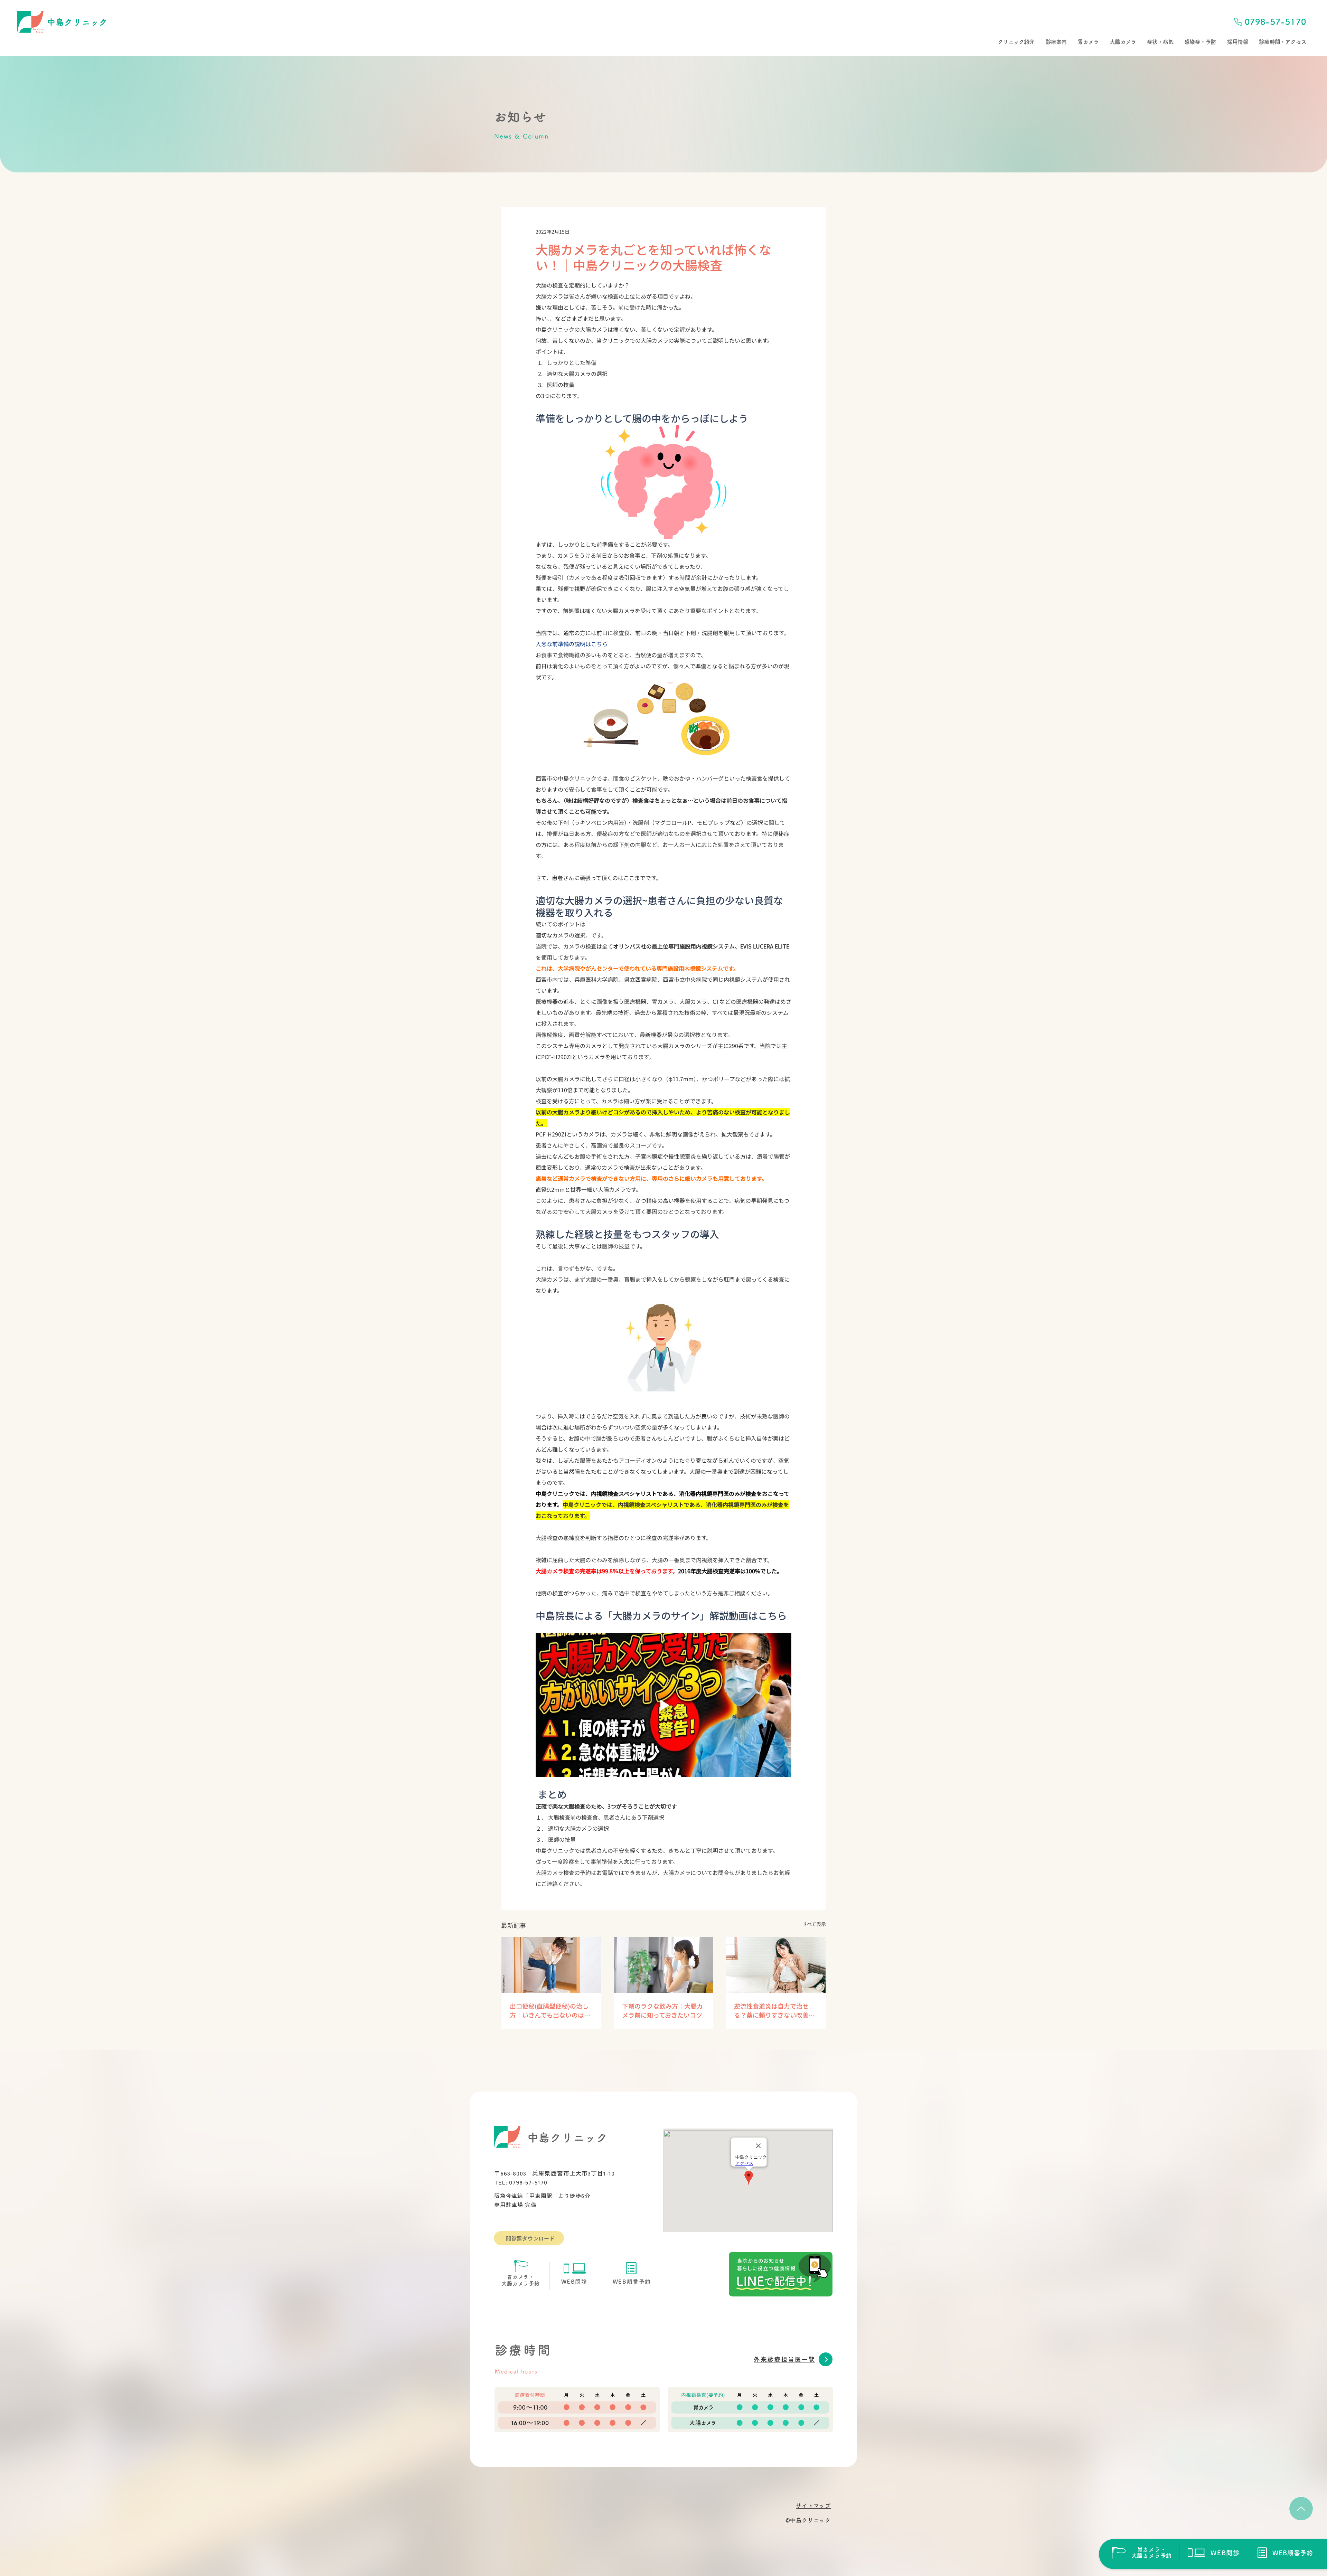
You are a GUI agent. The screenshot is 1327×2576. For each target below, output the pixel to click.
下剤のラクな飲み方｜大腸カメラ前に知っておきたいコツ (662, 2010)
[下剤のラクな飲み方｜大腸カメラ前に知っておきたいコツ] (664, 1965)
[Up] (1301, 2509)
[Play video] (663, 1705)
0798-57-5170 (528, 2182)
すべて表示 (814, 1924)
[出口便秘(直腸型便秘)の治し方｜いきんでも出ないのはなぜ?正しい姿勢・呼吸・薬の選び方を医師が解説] (551, 1965)
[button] (1016, 42)
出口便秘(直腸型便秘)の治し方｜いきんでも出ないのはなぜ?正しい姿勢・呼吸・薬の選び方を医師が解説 (550, 2010)
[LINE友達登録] (781, 2274)
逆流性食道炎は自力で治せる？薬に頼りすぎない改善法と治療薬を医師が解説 (774, 2010)
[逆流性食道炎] (776, 1965)
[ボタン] (1141, 2553)
